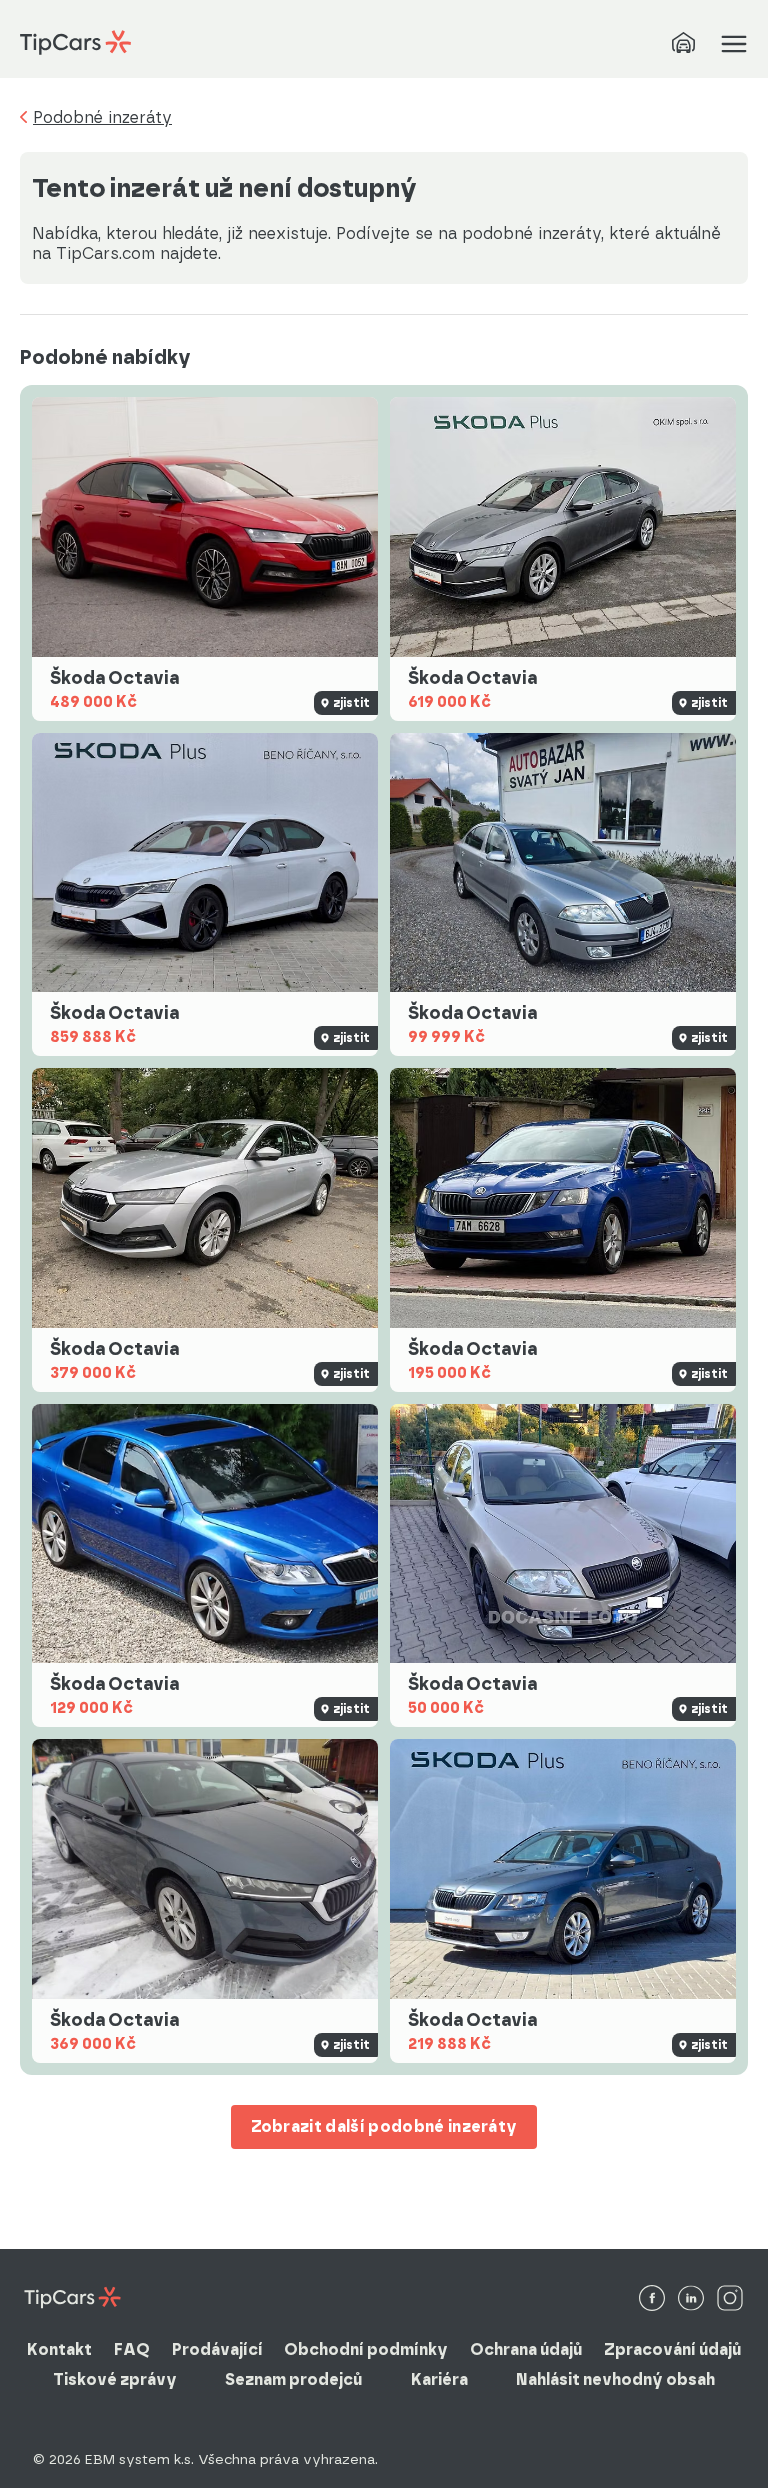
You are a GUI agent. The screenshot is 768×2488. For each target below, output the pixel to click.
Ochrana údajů (526, 2349)
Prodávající (217, 2349)
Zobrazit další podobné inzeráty (384, 2126)
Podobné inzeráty (102, 118)
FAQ (132, 2349)
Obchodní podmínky (366, 2349)
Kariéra (439, 2379)
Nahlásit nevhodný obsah (615, 2379)
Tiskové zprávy (115, 2379)
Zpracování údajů (672, 2349)
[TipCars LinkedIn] (691, 2299)
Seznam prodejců (293, 2379)
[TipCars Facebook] (652, 2299)
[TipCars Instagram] (730, 2299)
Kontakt (59, 2349)
